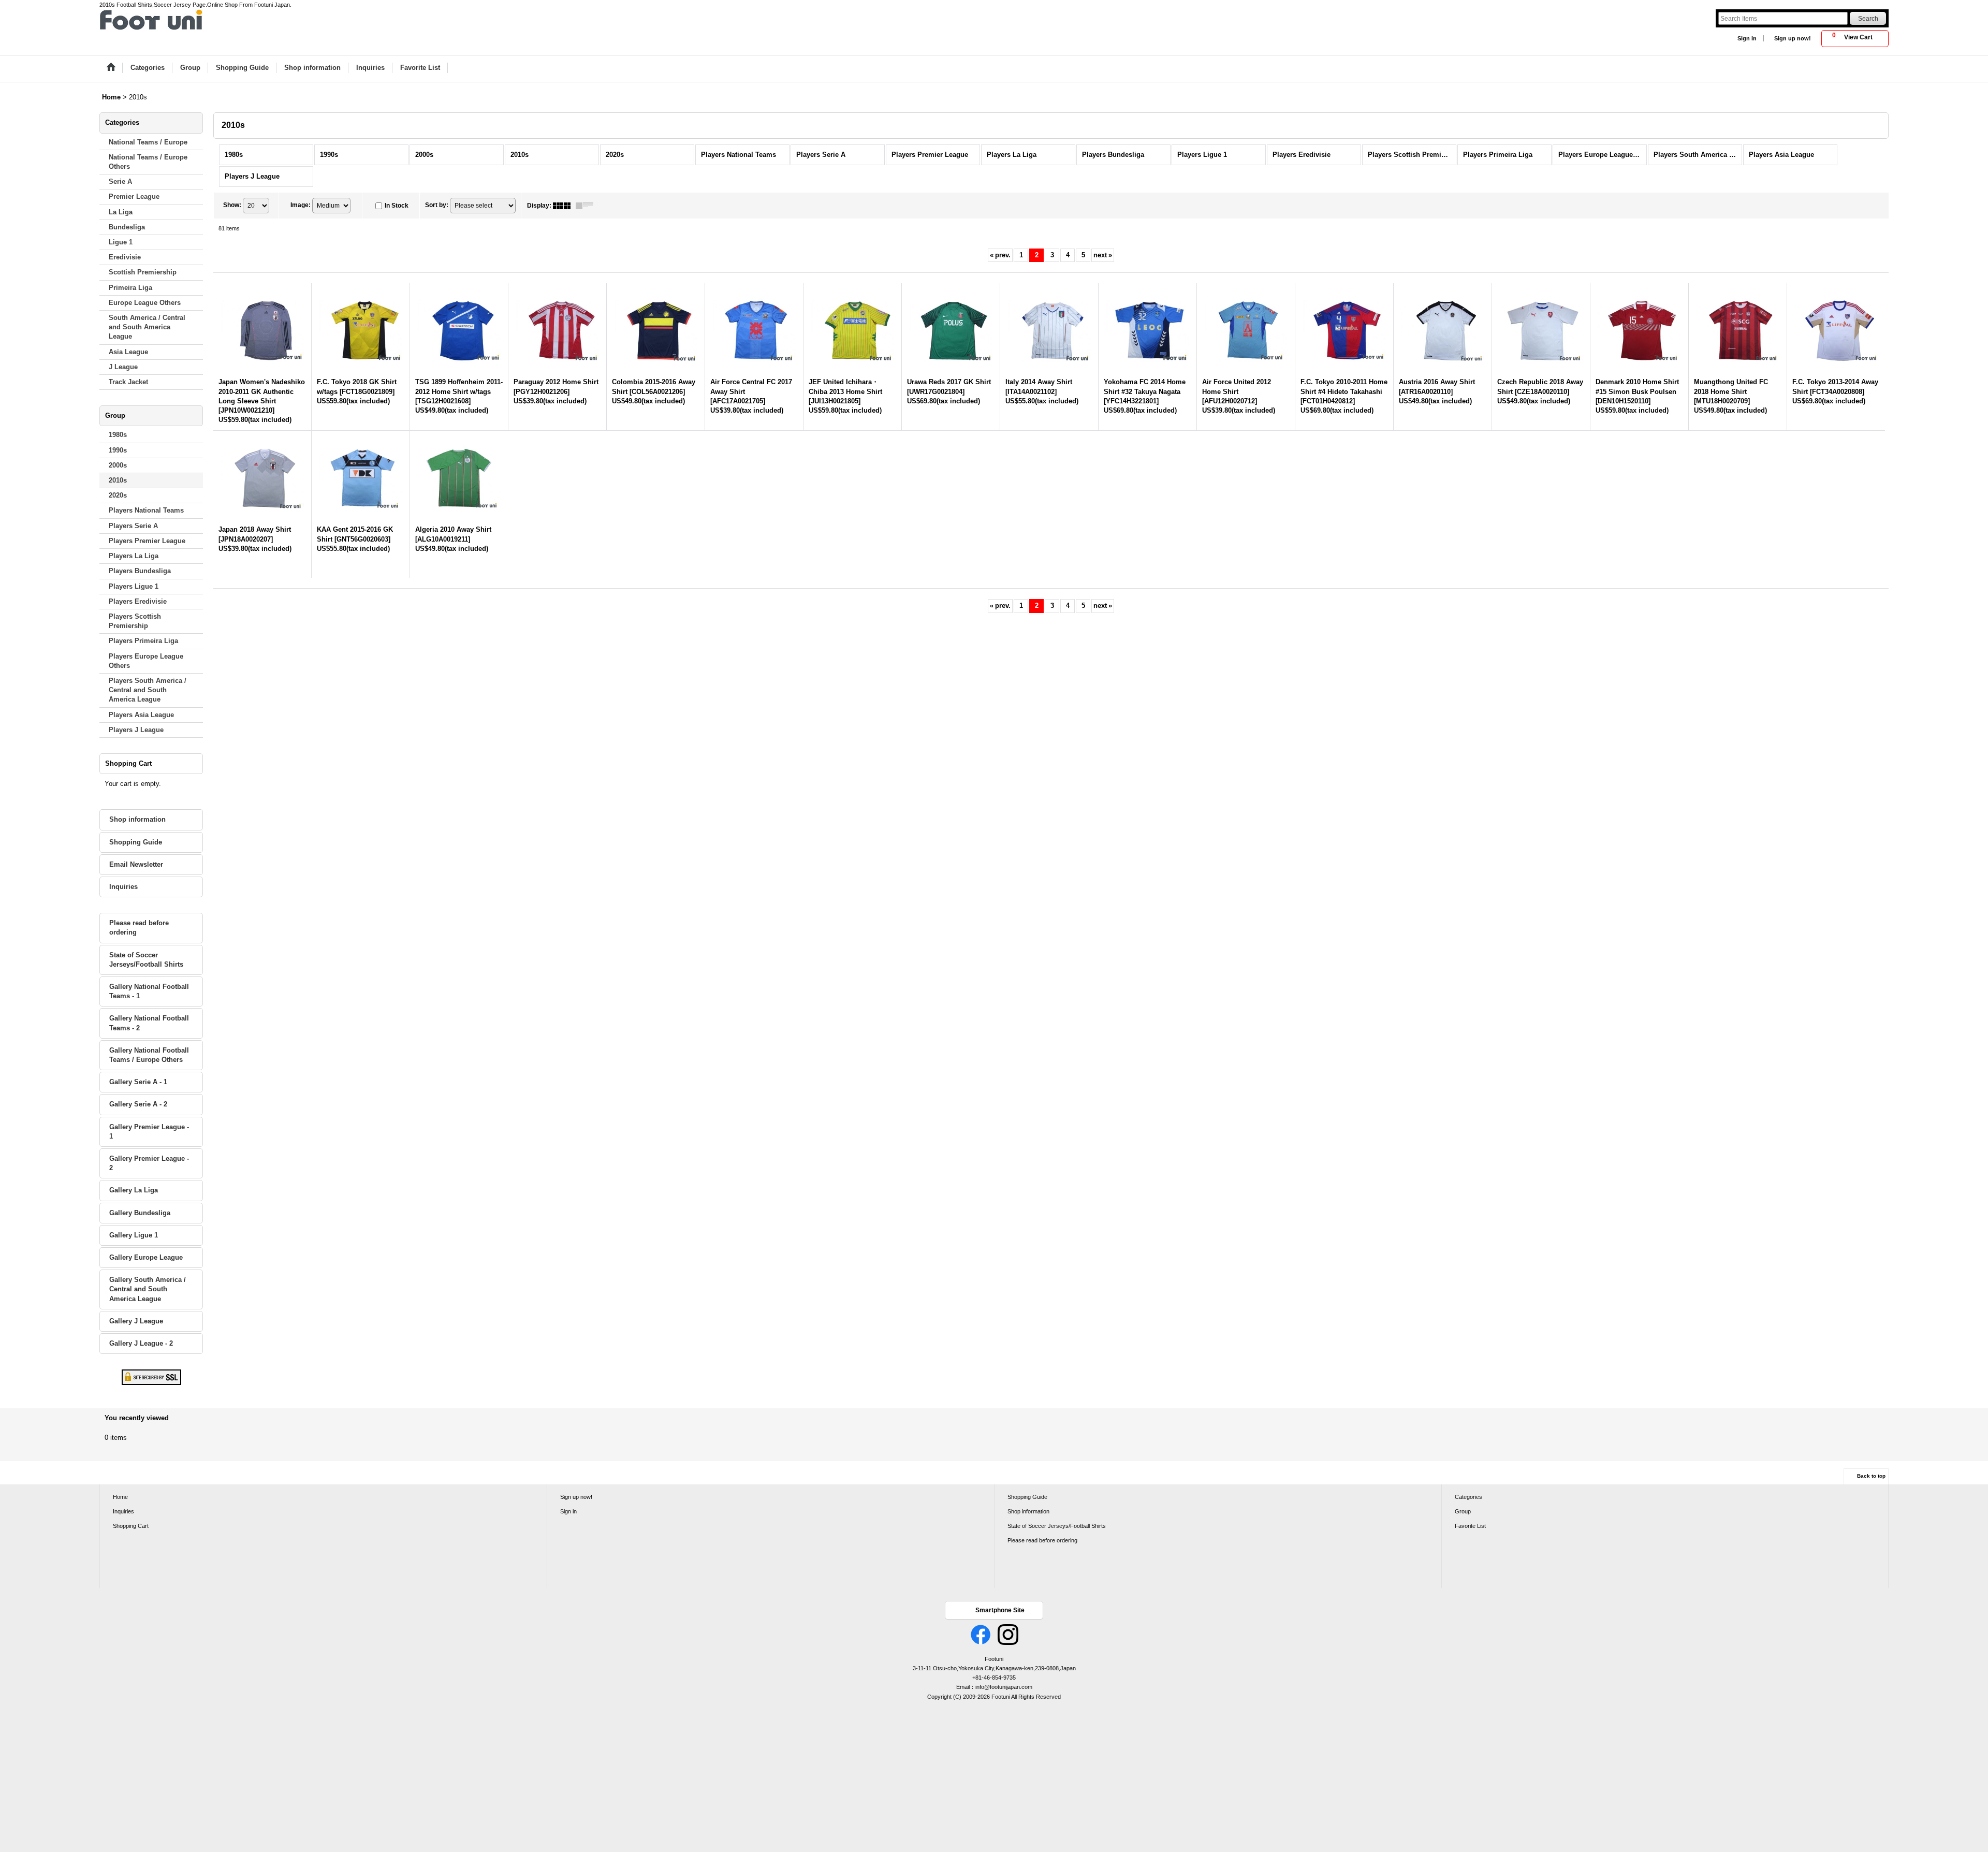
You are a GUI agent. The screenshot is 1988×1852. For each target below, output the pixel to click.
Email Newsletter (136, 864)
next (1103, 255)
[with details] (587, 206)
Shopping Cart (131, 1526)
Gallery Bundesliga (140, 1213)
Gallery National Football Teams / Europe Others (149, 1055)
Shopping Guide (136, 842)
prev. (1000, 255)
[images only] (564, 206)
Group (1463, 1511)
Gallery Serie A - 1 (138, 1082)
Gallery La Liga (134, 1190)
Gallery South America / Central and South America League (148, 1289)
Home (120, 1497)
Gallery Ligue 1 (134, 1235)
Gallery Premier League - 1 (149, 1132)
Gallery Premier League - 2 (149, 1163)
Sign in (1747, 38)
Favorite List (1470, 1526)
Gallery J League (136, 1321)
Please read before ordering (139, 928)
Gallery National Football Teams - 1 (149, 991)
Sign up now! (1793, 38)
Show (232, 205)
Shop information (137, 819)
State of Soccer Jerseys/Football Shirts (146, 960)
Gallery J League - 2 (141, 1343)
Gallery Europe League (146, 1257)
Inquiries (123, 887)
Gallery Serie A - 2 (138, 1104)
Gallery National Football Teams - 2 (149, 1023)
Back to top (1871, 1476)
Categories (1468, 1497)
